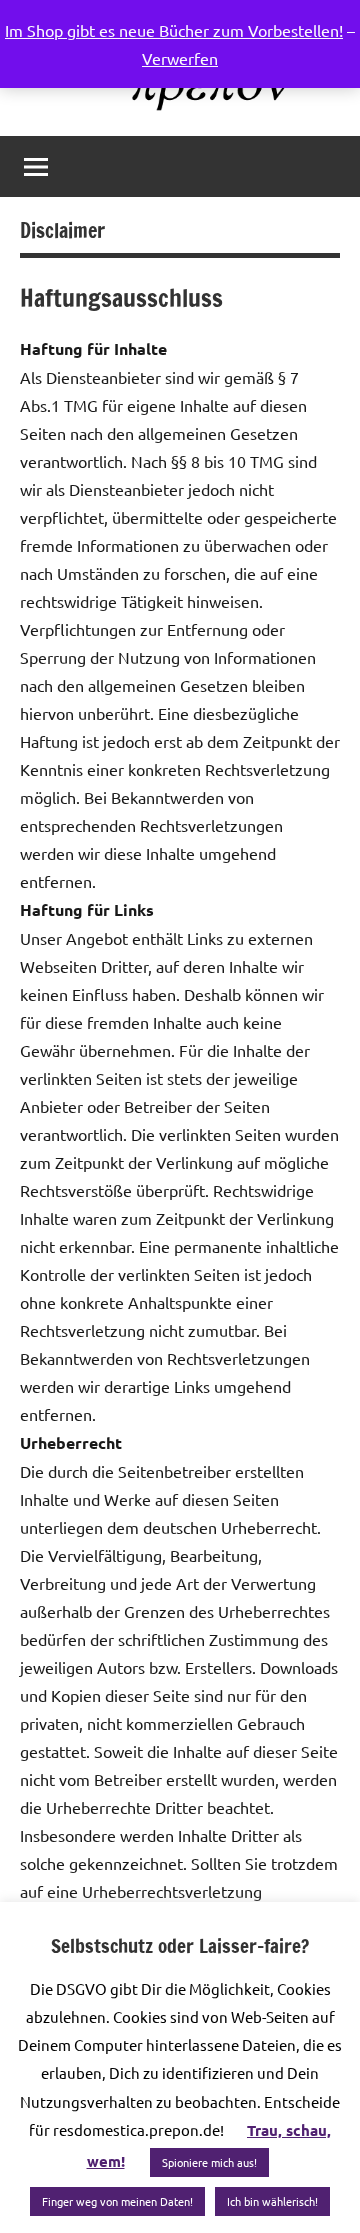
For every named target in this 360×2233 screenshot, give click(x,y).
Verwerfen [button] (180, 58)
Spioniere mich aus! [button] (209, 2162)
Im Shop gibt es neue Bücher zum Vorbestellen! (174, 30)
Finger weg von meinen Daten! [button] (117, 2201)
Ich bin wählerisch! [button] (272, 2201)
